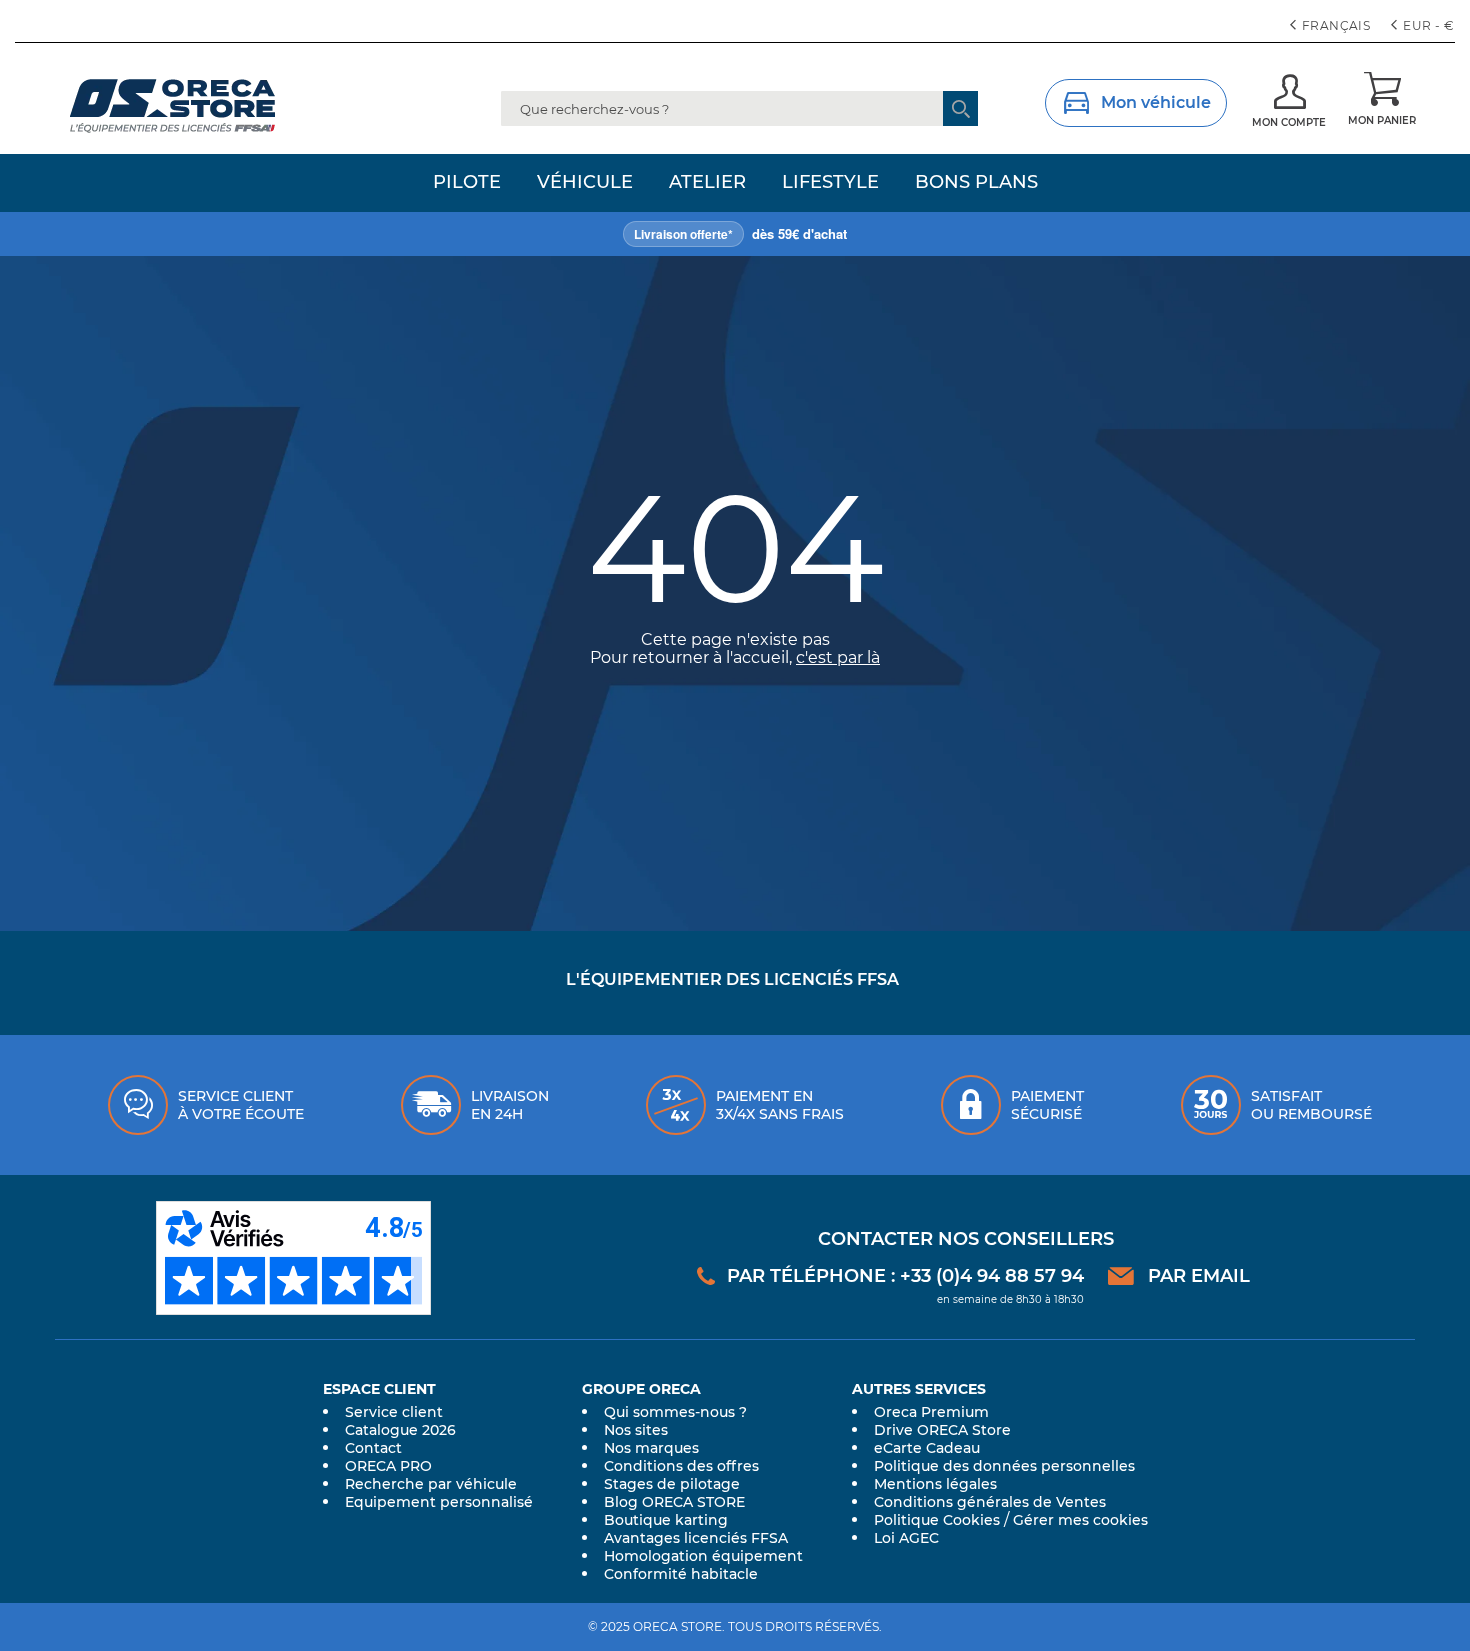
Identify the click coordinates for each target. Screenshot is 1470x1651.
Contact (373, 1448)
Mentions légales (935, 1484)
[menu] (735, 183)
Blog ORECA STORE (674, 1502)
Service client (394, 1412)
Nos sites (636, 1430)
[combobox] (739, 108)
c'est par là (838, 657)
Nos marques (651, 1448)
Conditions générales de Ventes (990, 1502)
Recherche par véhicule (431, 1484)
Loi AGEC (906, 1538)
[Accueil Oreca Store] (211, 106)
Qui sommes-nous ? (675, 1412)
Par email (1199, 1276)
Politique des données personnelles (1004, 1466)
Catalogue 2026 (400, 1430)
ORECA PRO (388, 1466)
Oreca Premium (931, 1412)
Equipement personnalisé (439, 1502)
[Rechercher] (960, 108)
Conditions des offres (681, 1466)
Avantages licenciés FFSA (696, 1538)
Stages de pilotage (672, 1484)
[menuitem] (467, 183)
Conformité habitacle (681, 1574)
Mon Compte (1289, 122)
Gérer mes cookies (1080, 1520)
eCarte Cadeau (927, 1448)
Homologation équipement (703, 1556)
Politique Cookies (937, 1520)
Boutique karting (666, 1520)
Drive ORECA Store (942, 1430)
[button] (1424, 26)
